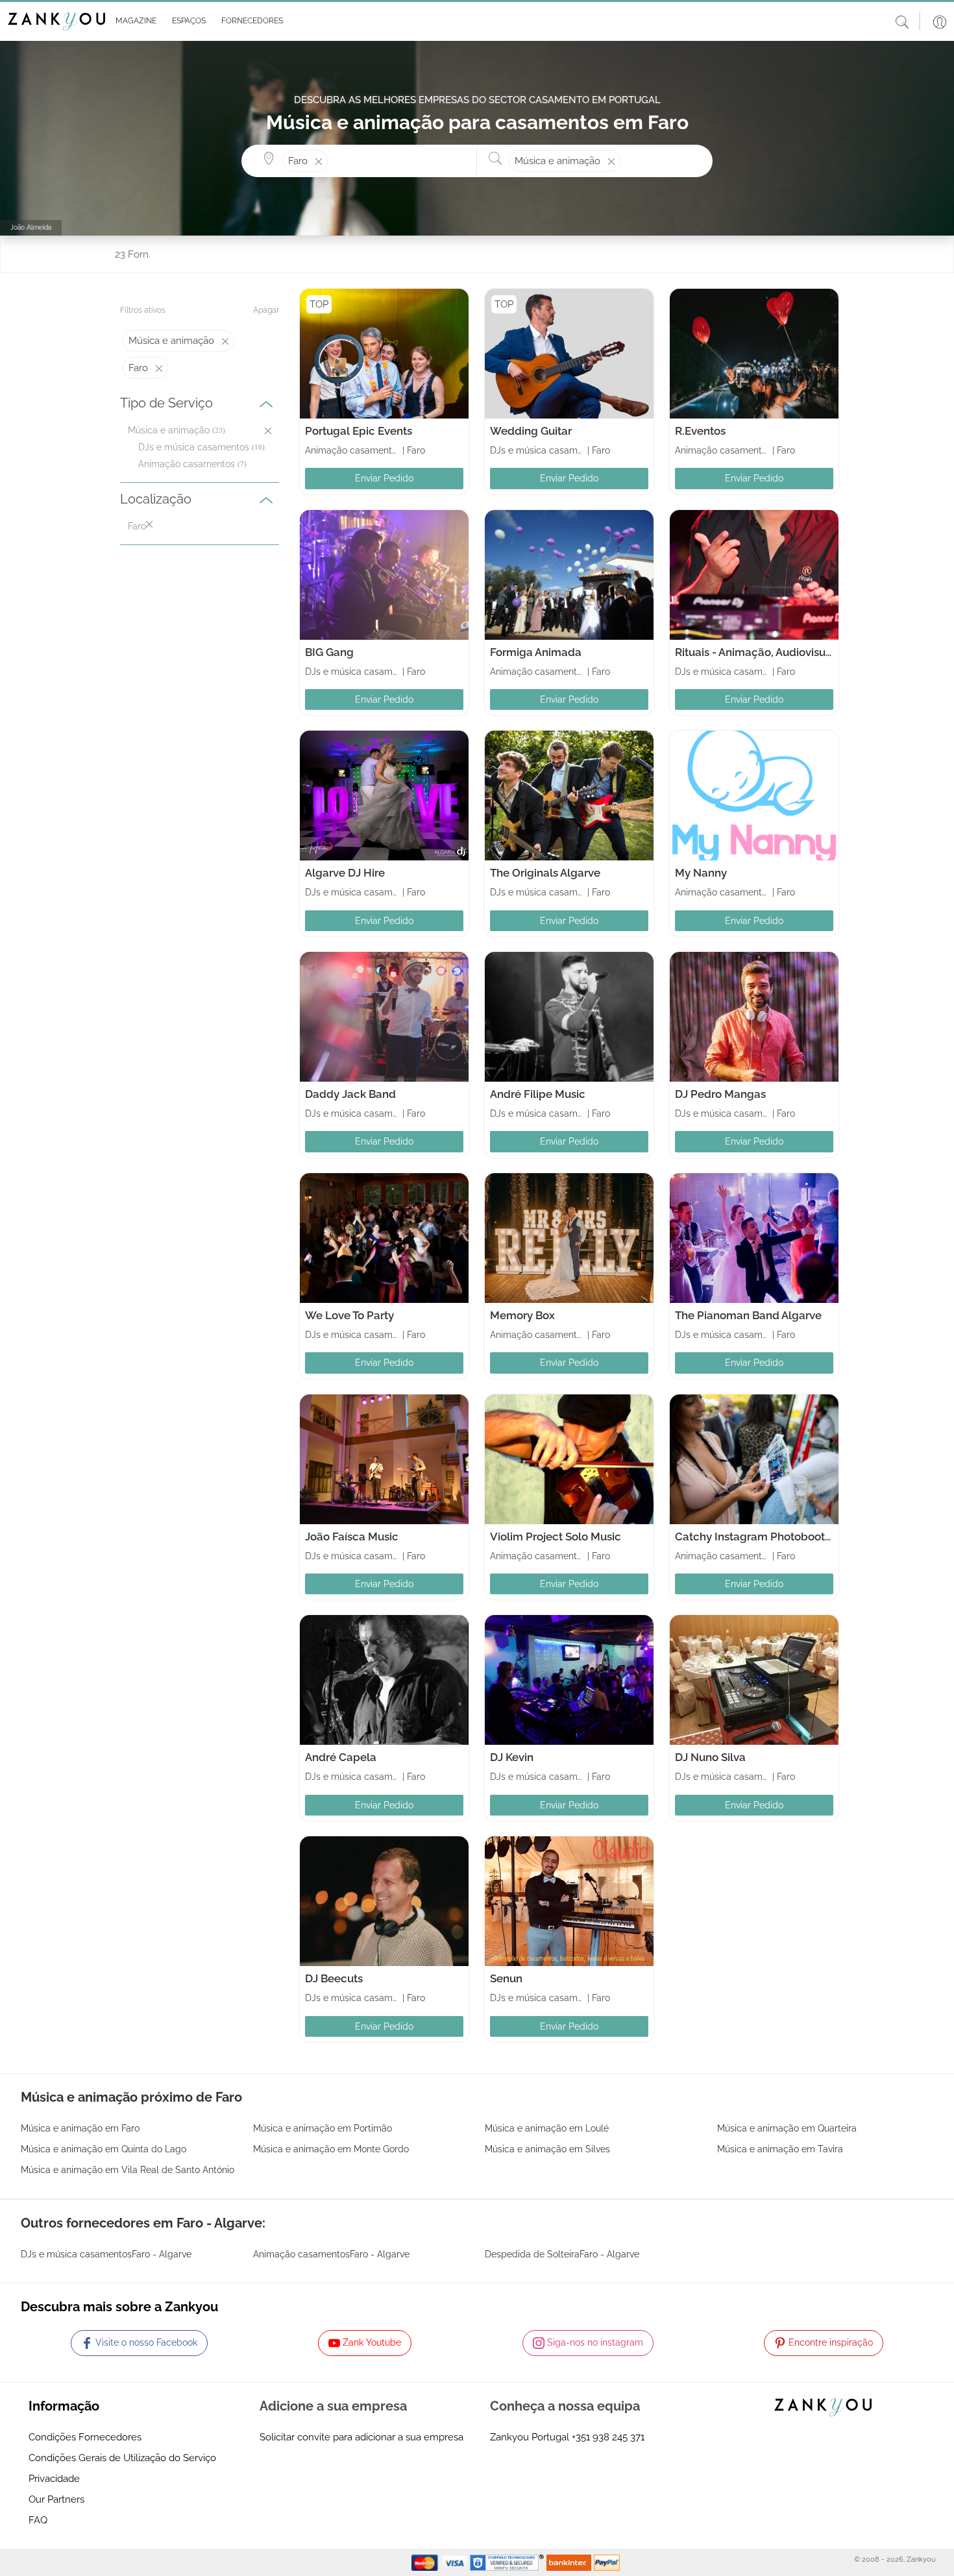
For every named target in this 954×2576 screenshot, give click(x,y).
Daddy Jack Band (350, 1094)
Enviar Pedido (384, 478)
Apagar (266, 310)
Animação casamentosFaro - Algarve (331, 2254)
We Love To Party (349, 1315)
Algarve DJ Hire (345, 873)
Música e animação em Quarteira (787, 2128)
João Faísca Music (352, 1537)
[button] (133, 21)
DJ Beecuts (334, 1978)
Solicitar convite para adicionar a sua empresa (361, 2437)
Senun (506, 1978)
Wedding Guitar (531, 431)
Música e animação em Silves (547, 2149)
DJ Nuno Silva (710, 1757)
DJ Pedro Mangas (720, 1094)
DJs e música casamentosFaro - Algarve (106, 2254)
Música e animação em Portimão (323, 2128)
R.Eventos (700, 431)
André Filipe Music (538, 1094)
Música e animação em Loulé (547, 2128)
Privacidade (54, 2479)
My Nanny (701, 873)
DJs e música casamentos (194, 447)
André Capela (341, 1757)
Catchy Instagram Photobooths (756, 1537)
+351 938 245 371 (608, 2437)
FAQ (38, 2520)
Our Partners (56, 2499)
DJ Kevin (512, 1757)
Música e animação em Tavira (780, 2149)
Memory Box (522, 1315)
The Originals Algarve (545, 873)
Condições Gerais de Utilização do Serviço (122, 2458)
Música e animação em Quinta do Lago (104, 2149)
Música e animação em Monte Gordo (331, 2149)
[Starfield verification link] (508, 2562)
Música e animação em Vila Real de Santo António (128, 2170)
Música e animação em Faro (80, 2128)
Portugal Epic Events (359, 431)
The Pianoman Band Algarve (748, 1315)
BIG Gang (329, 652)
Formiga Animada (536, 652)
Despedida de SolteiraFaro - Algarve (562, 2254)
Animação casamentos (187, 464)
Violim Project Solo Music (556, 1537)
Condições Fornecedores (85, 2437)
